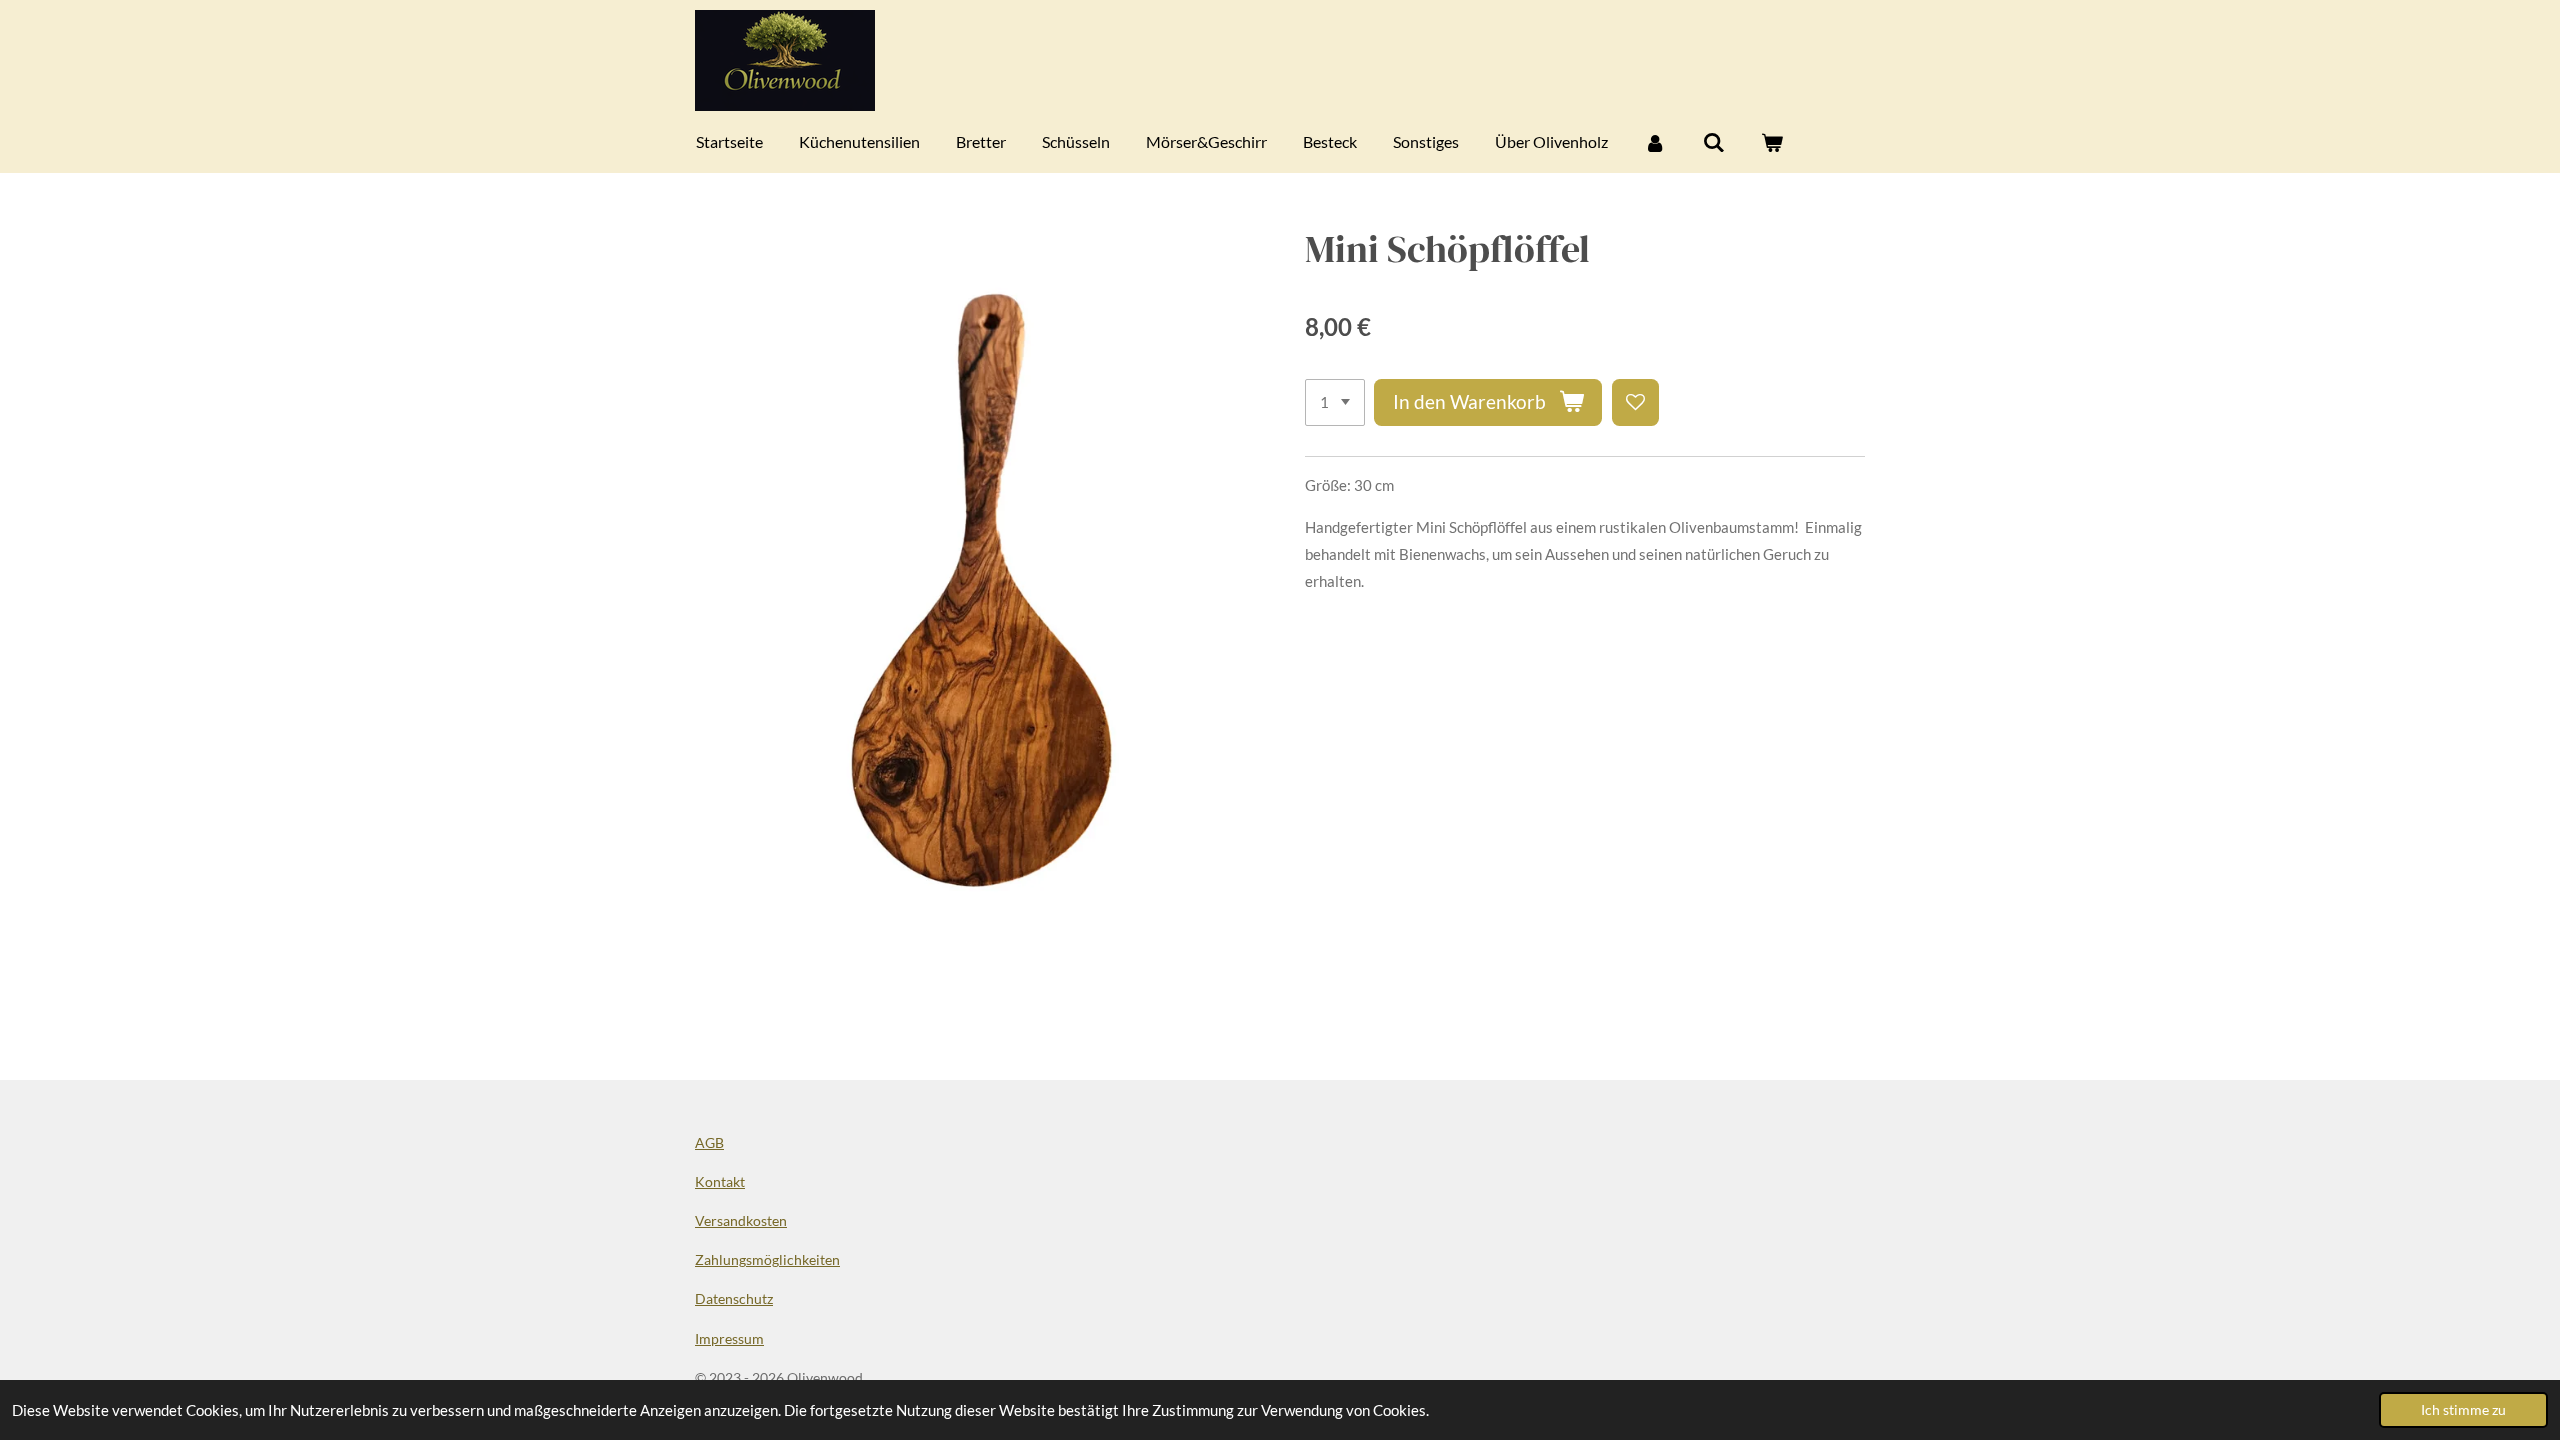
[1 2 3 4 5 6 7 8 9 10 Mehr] (1335, 402)
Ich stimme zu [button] (2463, 1410)
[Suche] (1713, 142)
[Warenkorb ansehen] (1772, 142)
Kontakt (720, 1181)
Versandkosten (741, 1220)
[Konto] (1655, 142)
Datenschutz (734, 1298)
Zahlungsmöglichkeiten (767, 1259)
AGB (709, 1142)
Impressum (729, 1338)
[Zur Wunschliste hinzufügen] (1635, 402)
